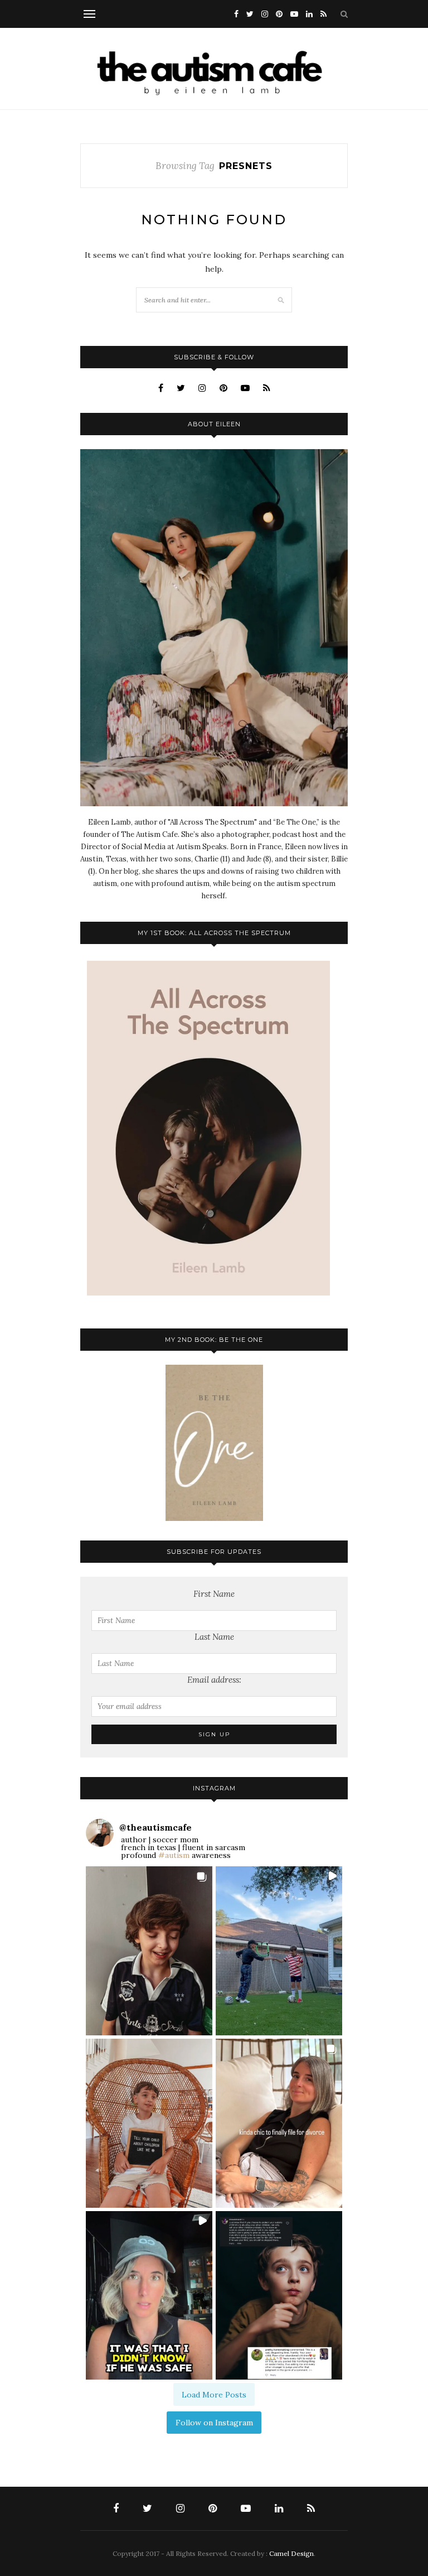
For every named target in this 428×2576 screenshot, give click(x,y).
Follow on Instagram (214, 2423)
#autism (174, 1855)
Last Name (214, 1637)
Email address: (214, 1680)
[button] (149, 1951)
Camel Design (291, 2553)
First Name (214, 1594)
